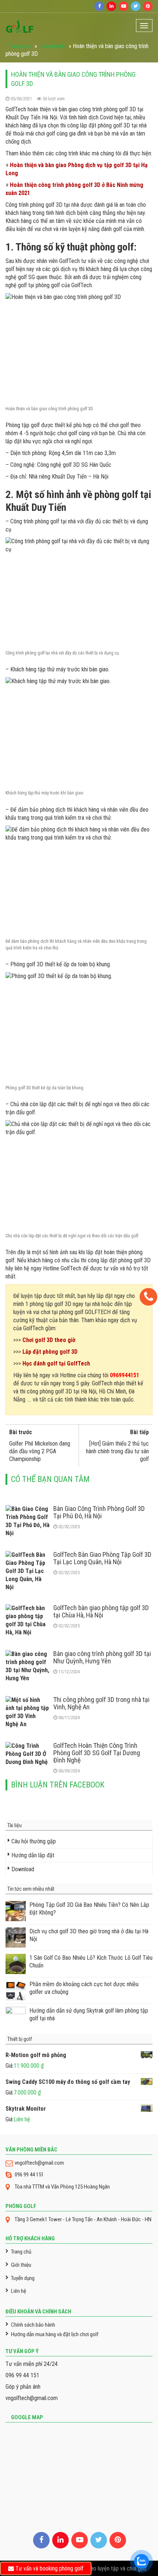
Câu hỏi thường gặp (34, 1841)
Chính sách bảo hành (33, 2325)
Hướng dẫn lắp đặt (33, 1855)
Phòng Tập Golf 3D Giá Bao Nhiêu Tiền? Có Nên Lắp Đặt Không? (89, 1909)
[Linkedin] (111, 6)
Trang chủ (19, 46)
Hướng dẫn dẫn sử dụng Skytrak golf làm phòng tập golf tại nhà (89, 2014)
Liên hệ (19, 2291)
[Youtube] (123, 6)
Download (23, 1869)
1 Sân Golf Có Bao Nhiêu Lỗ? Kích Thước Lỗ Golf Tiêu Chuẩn (91, 1962)
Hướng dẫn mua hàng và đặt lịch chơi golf (55, 2334)
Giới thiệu (21, 2265)
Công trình (53, 46)
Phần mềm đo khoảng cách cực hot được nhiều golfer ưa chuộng (84, 1988)
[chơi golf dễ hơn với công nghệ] (20, 25)
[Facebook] (99, 6)
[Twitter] (136, 6)
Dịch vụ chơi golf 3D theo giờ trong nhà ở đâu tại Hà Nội (89, 1935)
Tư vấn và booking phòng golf (49, 2568)
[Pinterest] (148, 6)
